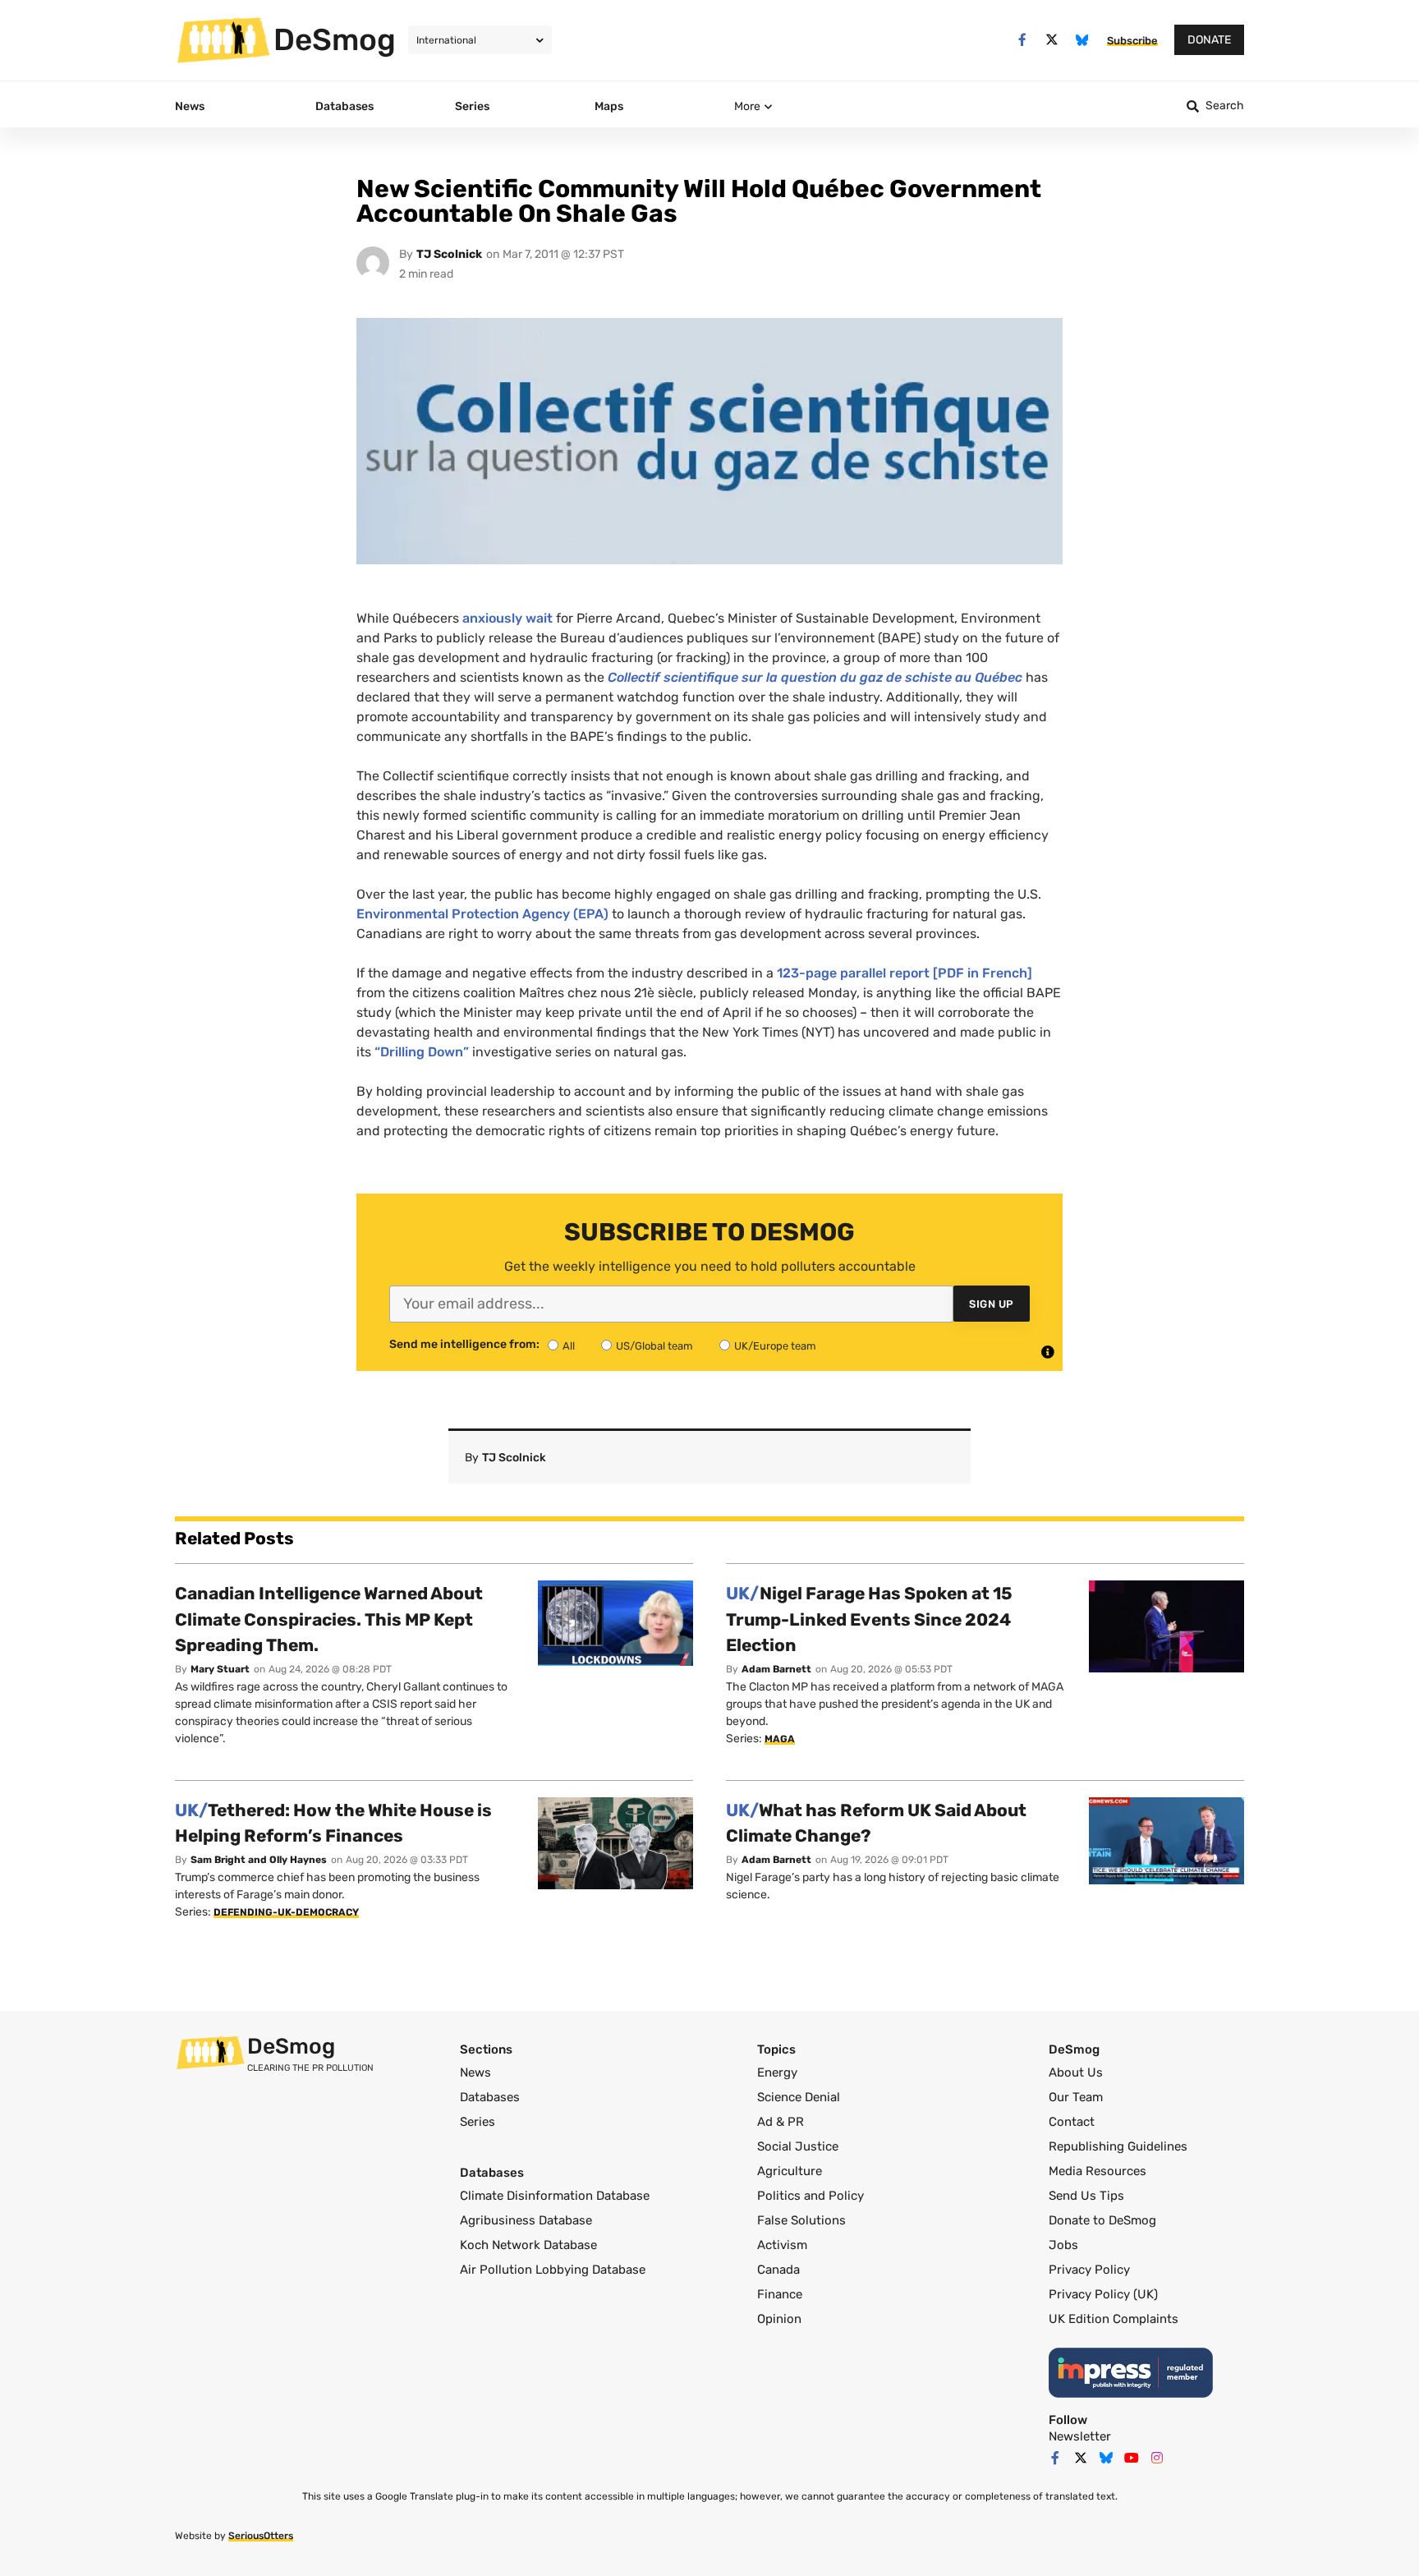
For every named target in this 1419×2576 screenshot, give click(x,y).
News (475, 2072)
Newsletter (1080, 2436)
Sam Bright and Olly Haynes (259, 1860)
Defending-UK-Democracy (286, 1912)
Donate (1209, 40)
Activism (782, 2245)
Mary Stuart (220, 1669)
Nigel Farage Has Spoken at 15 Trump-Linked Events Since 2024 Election (869, 1619)
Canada (778, 2270)
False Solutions (801, 2220)
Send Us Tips (1086, 2196)
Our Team (1076, 2097)
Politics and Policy (811, 2196)
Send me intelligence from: (464, 1345)
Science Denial (799, 2097)
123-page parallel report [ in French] (905, 973)
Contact (1072, 2122)
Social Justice (798, 2146)
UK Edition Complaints (1114, 2319)
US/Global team (654, 1346)
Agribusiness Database (526, 2220)
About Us (1076, 2072)
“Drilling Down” (422, 1052)
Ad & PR (781, 2122)
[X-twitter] (1052, 40)
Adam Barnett (776, 1669)
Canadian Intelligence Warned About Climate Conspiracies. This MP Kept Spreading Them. (329, 1619)
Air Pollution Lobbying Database (553, 2270)
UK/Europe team (775, 1346)
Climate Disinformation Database (555, 2196)
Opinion (779, 2319)
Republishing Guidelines (1118, 2146)
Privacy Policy (1089, 2270)
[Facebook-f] (1022, 40)
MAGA (780, 1739)
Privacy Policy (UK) (1103, 2294)
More (747, 106)
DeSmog (335, 39)
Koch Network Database (528, 2245)
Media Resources (1098, 2171)
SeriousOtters (261, 2536)
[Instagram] (1157, 2458)
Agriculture (790, 2171)
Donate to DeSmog (1102, 2220)
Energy (777, 2072)
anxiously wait (507, 618)
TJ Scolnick (449, 254)
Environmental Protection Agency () (482, 914)
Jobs (1063, 2245)
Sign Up (992, 1304)
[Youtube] (1132, 2458)
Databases (490, 2097)
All (569, 1346)
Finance (780, 2294)
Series (478, 2122)
